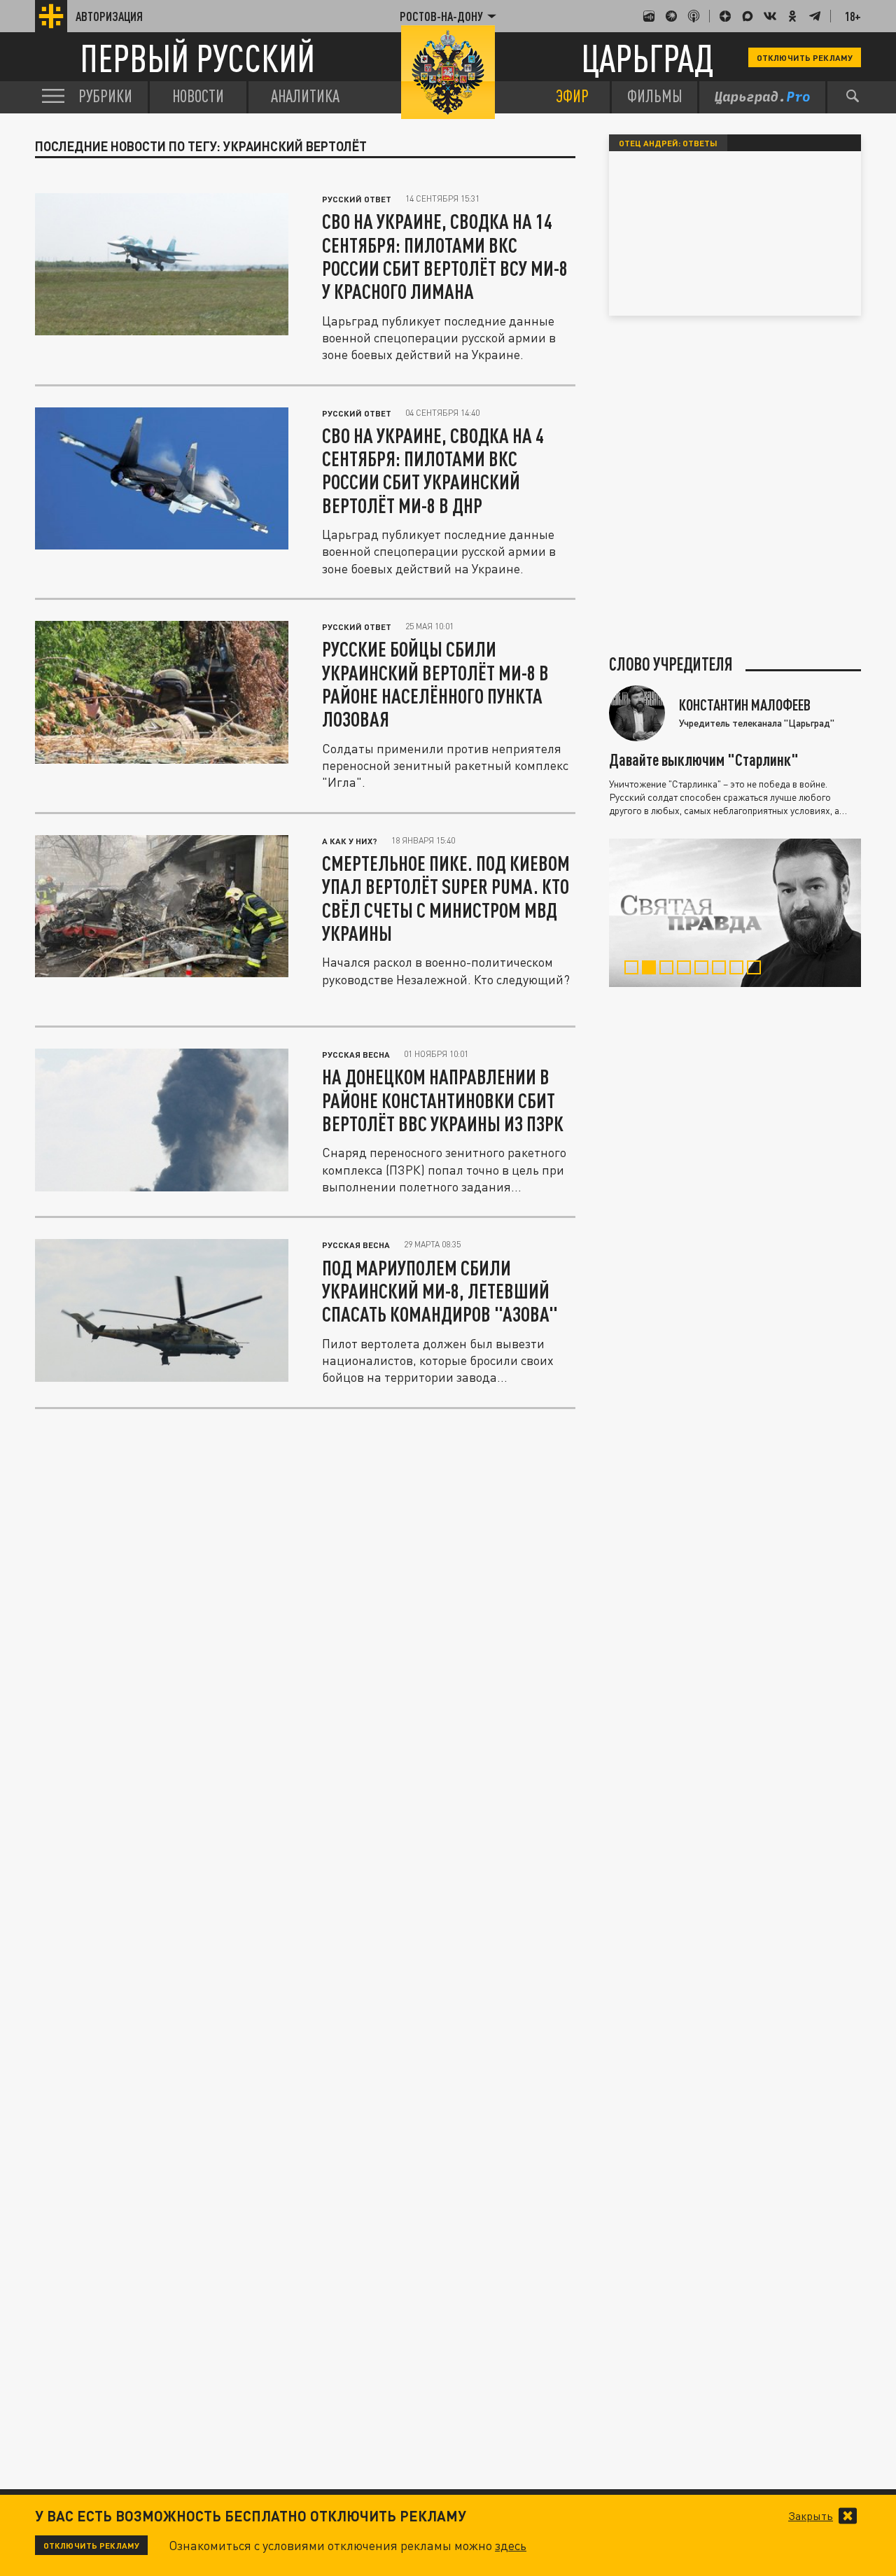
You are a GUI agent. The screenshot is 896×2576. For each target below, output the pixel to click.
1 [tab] (635, 969)
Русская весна (356, 1054)
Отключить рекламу (805, 57)
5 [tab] (705, 969)
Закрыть (811, 2516)
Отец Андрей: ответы (668, 143)
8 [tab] (757, 969)
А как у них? (350, 841)
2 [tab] (652, 969)
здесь (511, 2545)
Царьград (647, 58)
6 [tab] (722, 969)
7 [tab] (740, 969)
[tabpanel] (735, 913)
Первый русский (197, 58)
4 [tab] (687, 969)
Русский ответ (357, 199)
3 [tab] (670, 969)
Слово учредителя (671, 664)
